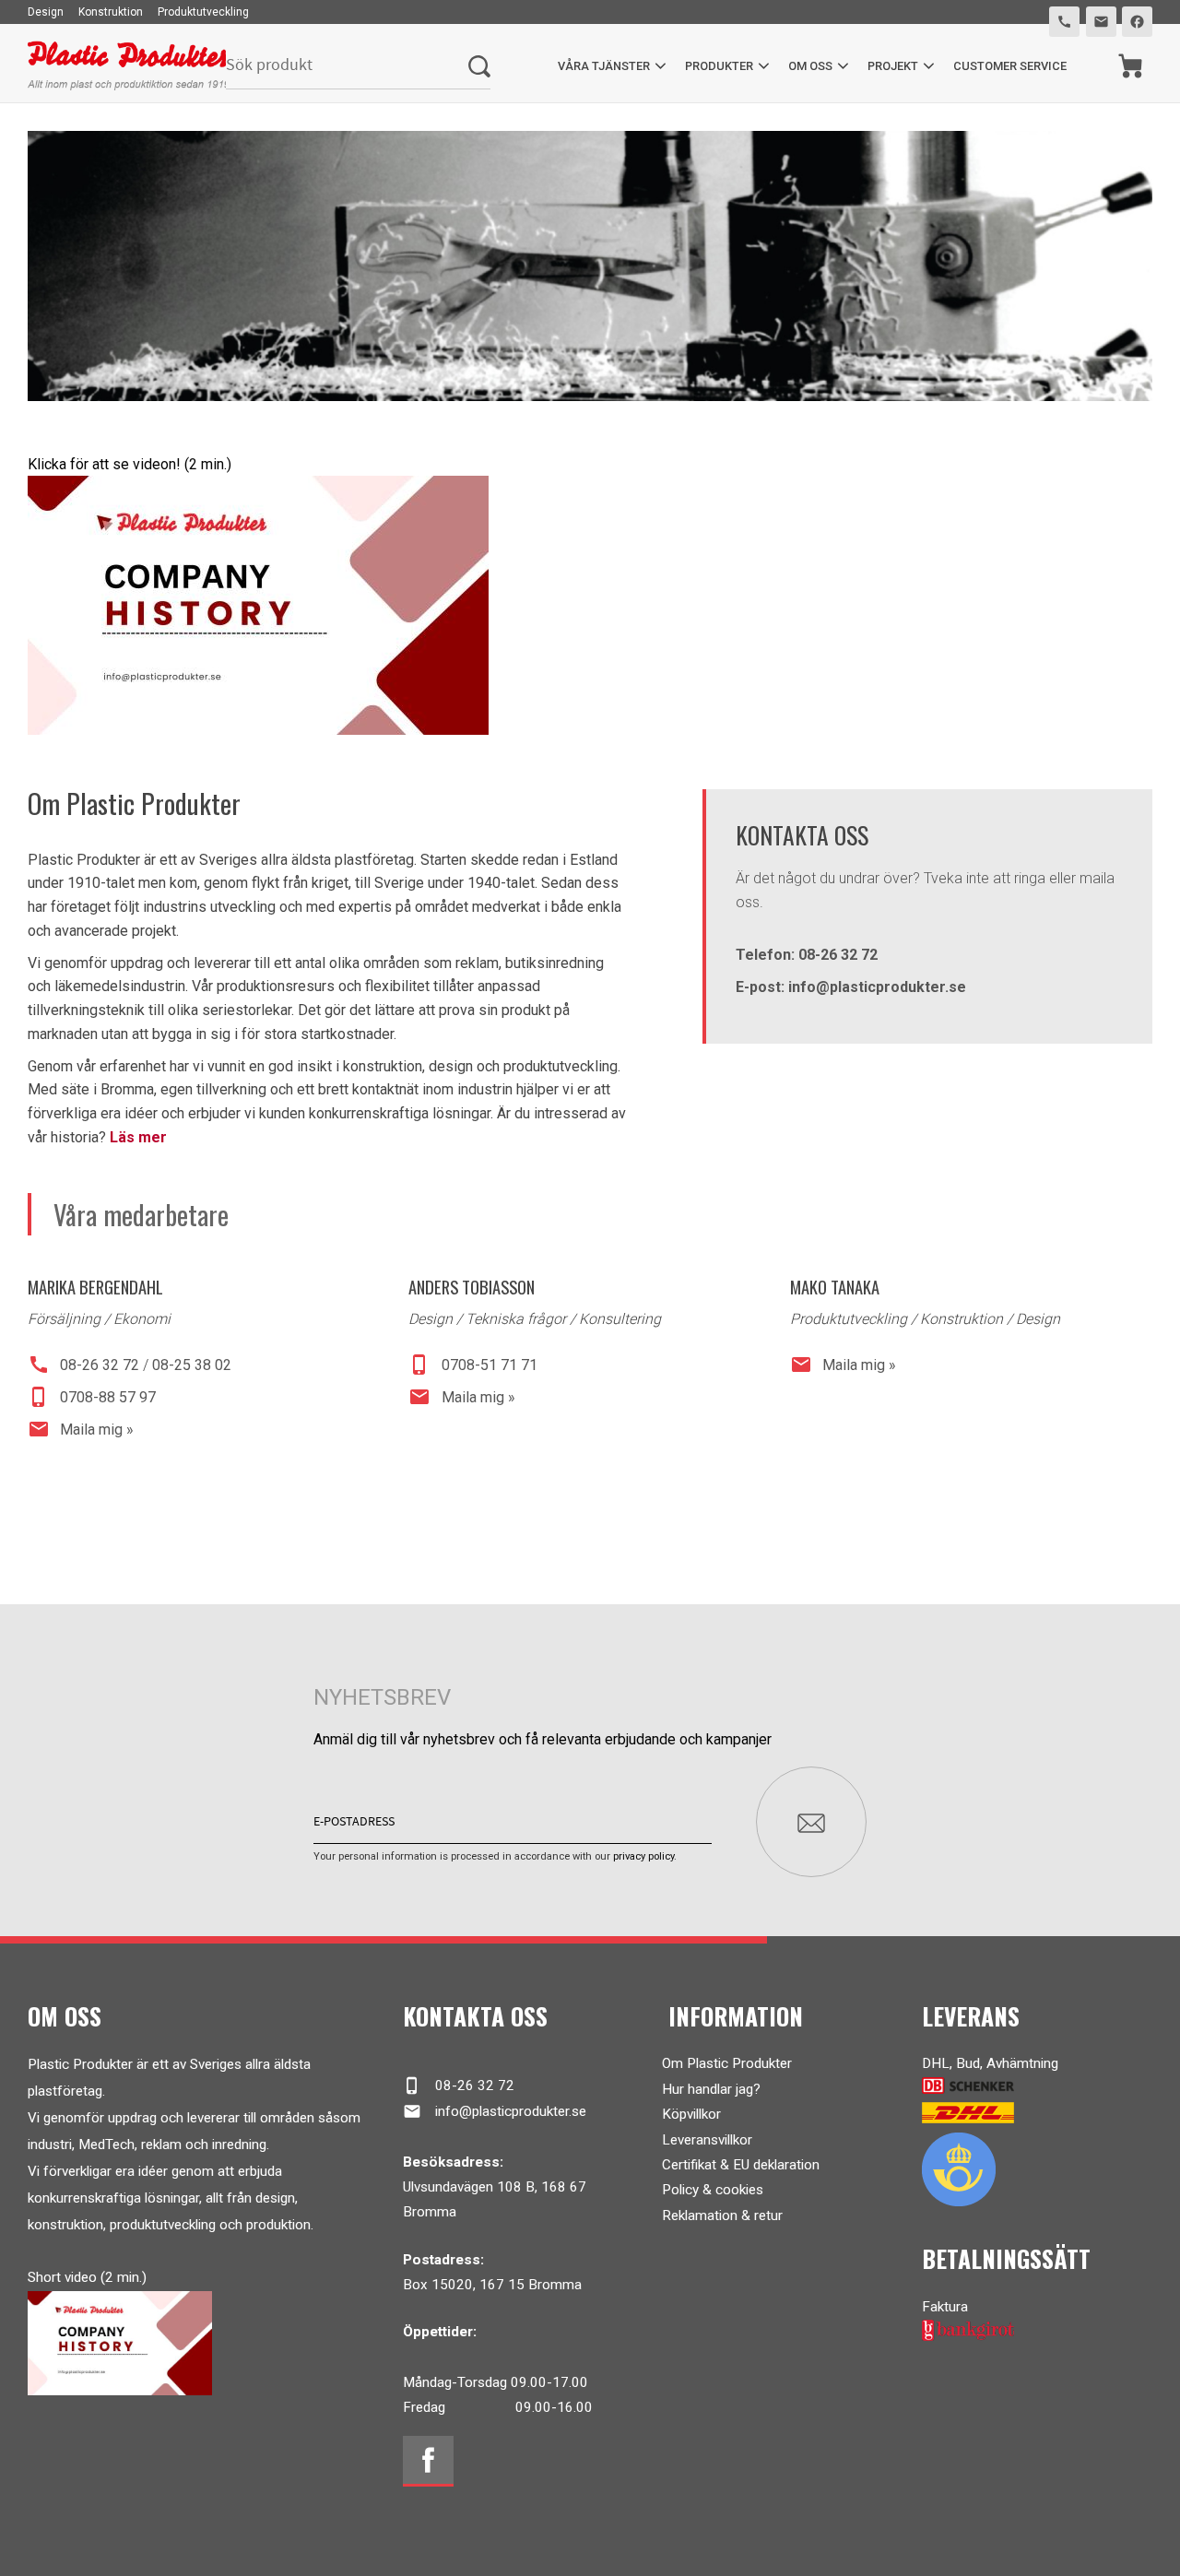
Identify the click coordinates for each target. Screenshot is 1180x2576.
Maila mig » (81, 1429)
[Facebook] (428, 2461)
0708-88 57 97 (92, 1397)
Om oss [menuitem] (810, 66)
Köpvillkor (691, 2114)
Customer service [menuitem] (1010, 66)
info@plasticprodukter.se (495, 2111)
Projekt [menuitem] (893, 66)
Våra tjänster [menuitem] (604, 66)
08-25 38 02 (192, 1365)
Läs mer (138, 1137)
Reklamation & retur (722, 2216)
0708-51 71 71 (472, 1365)
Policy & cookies (713, 2190)
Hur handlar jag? (711, 2089)
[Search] (479, 66)
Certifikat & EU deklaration (741, 2165)
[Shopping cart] (1131, 66)
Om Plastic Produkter (727, 2063)
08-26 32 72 (83, 1365)
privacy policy (643, 1856)
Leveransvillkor (707, 2140)
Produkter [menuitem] (719, 66)
